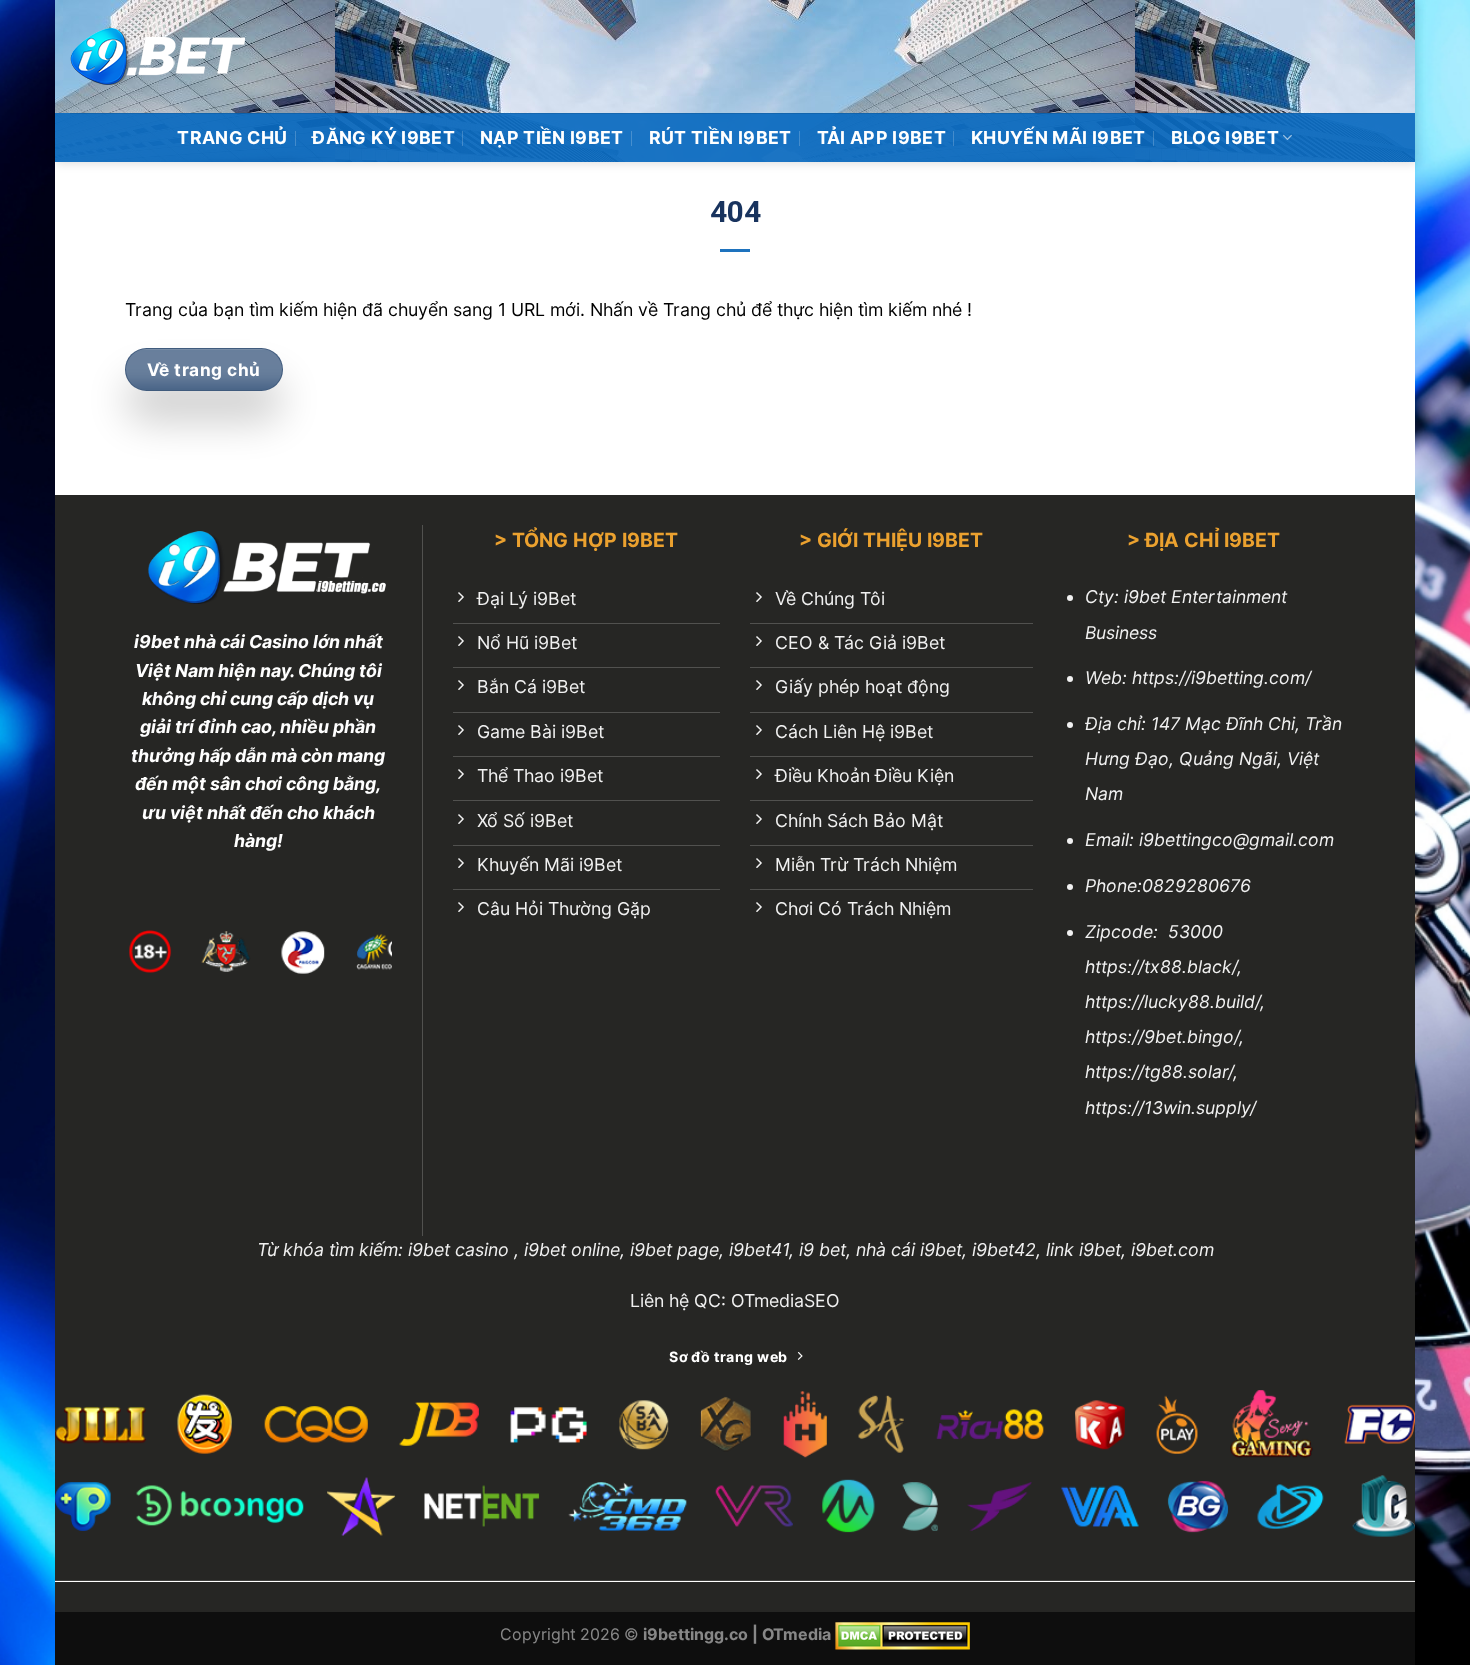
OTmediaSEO (785, 1300)
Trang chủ (232, 137)
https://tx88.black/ (1161, 966)
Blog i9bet (1225, 137)
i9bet (157, 641)
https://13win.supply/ (1170, 1107)
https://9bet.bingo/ (1162, 1036)
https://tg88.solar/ (1159, 1071)
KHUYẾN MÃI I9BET (1058, 137)
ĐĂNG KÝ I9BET (383, 137)
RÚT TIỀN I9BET (720, 137)
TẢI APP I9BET (882, 137)
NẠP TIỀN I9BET (552, 137)
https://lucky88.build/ (1172, 1001)
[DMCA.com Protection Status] (902, 1634)
